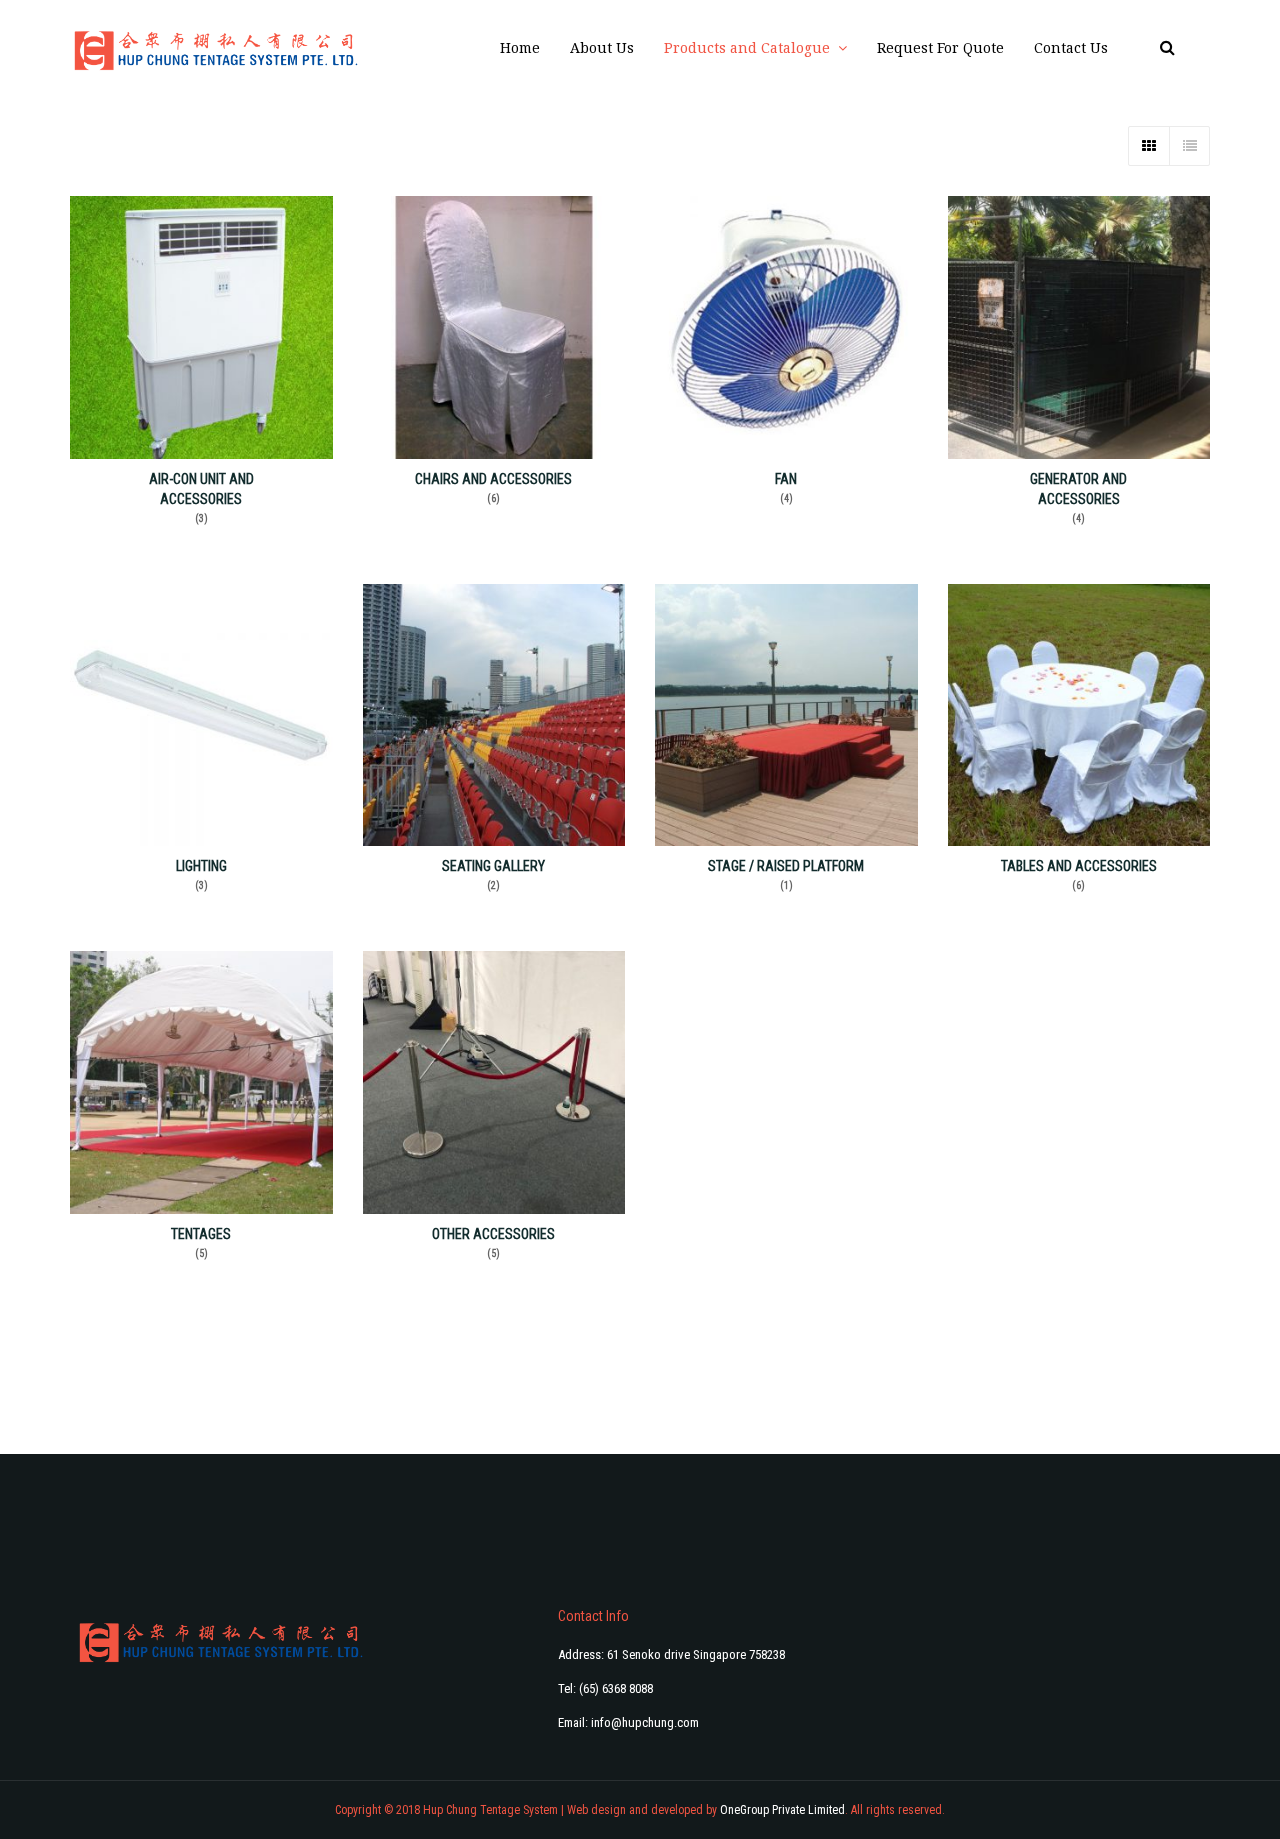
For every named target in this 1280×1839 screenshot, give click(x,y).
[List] (1189, 146)
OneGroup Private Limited (782, 1810)
